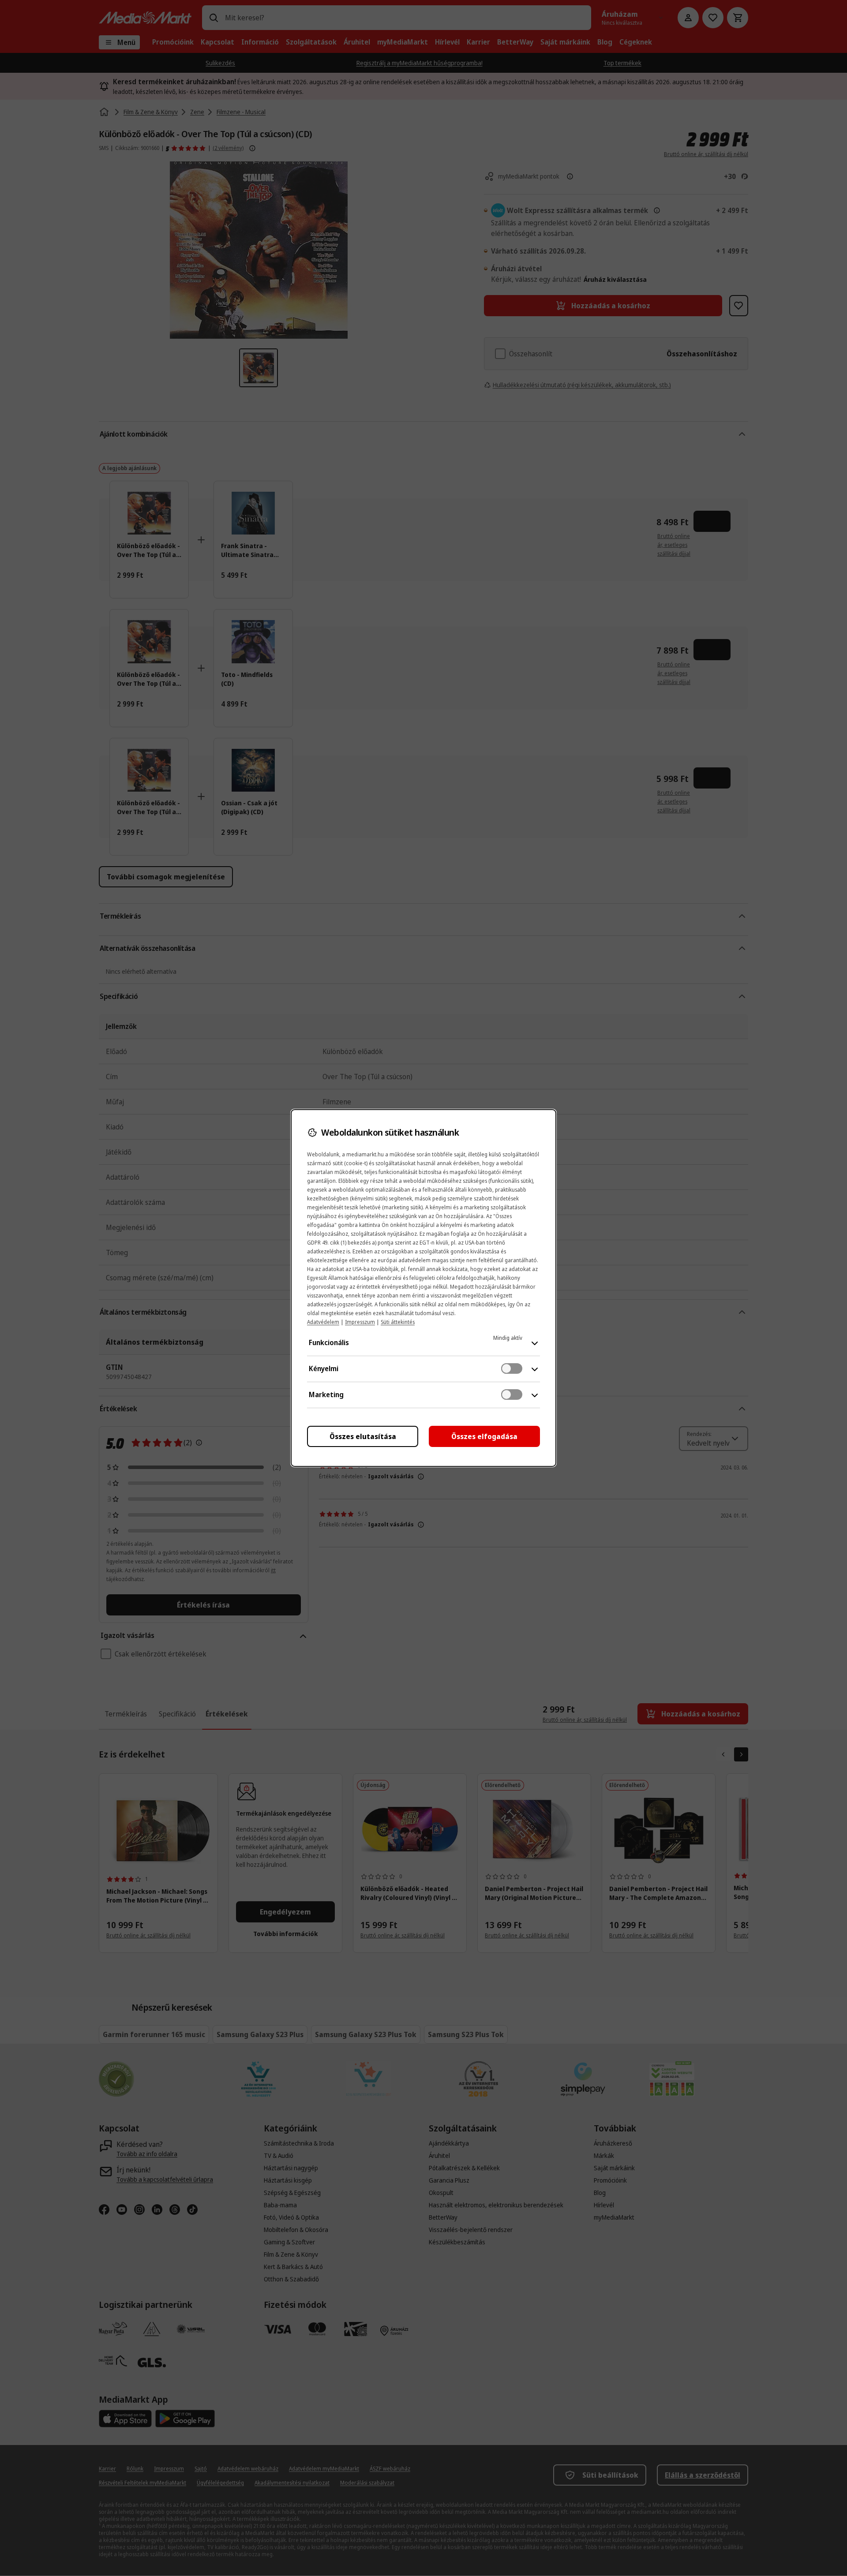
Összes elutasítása (363, 1436)
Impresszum (360, 1322)
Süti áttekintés (398, 1322)
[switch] (512, 1368)
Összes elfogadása (484, 1436)
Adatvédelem (323, 1322)
